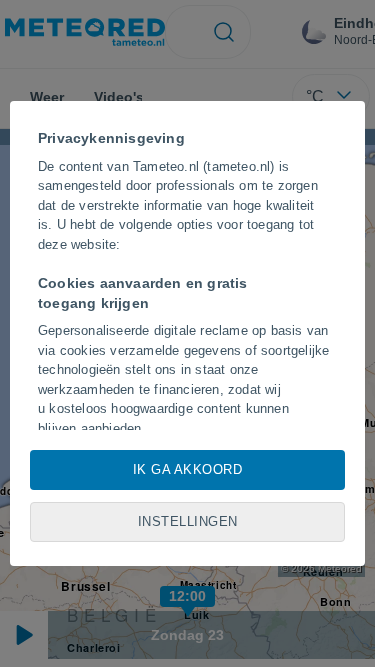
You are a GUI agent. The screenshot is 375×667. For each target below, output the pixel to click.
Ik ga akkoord (188, 469)
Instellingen (188, 521)
